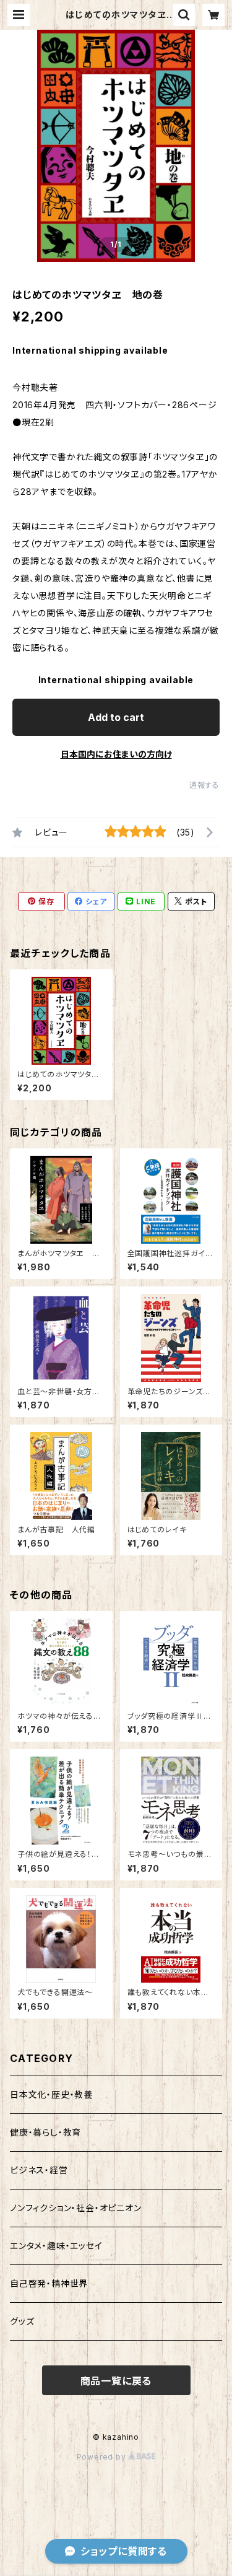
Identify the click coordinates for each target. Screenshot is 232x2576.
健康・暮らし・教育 (45, 2132)
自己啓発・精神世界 (49, 2283)
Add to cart (116, 717)
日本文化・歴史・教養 (51, 2094)
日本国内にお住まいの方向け (116, 754)
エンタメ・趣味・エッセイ (56, 2246)
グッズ (22, 2321)
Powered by (103, 2457)
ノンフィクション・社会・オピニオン (76, 2208)
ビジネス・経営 (39, 2170)
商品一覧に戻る (116, 2381)
